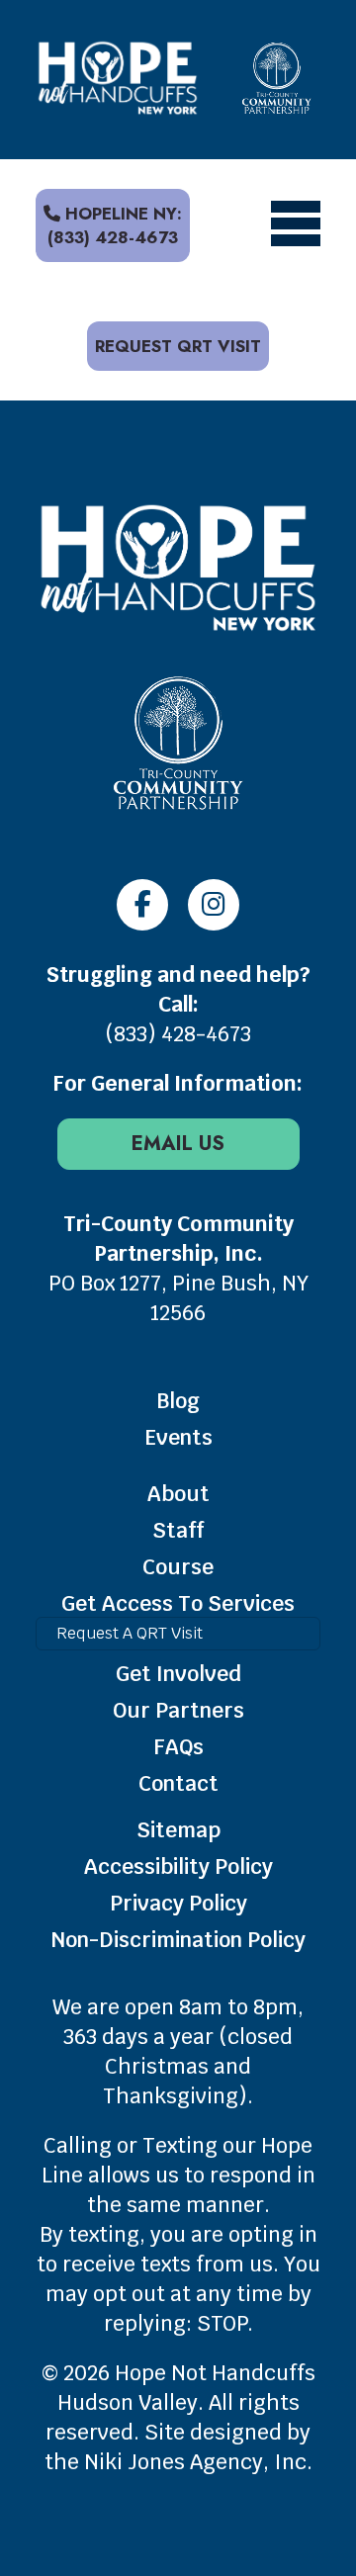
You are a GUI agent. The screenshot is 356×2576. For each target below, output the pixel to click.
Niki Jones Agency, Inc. (198, 2462)
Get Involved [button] (178, 1674)
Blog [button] (178, 1401)
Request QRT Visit (178, 346)
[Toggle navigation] (296, 225)
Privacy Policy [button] (178, 1903)
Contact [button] (178, 1783)
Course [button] (178, 1567)
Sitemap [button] (178, 1830)
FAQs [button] (178, 1747)
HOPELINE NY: (115, 225)
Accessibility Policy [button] (178, 1866)
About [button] (178, 1494)
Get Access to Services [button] (178, 1603)
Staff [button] (178, 1530)
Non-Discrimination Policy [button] (178, 1940)
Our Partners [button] (178, 1710)
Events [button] (178, 1437)
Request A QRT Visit (130, 1634)
